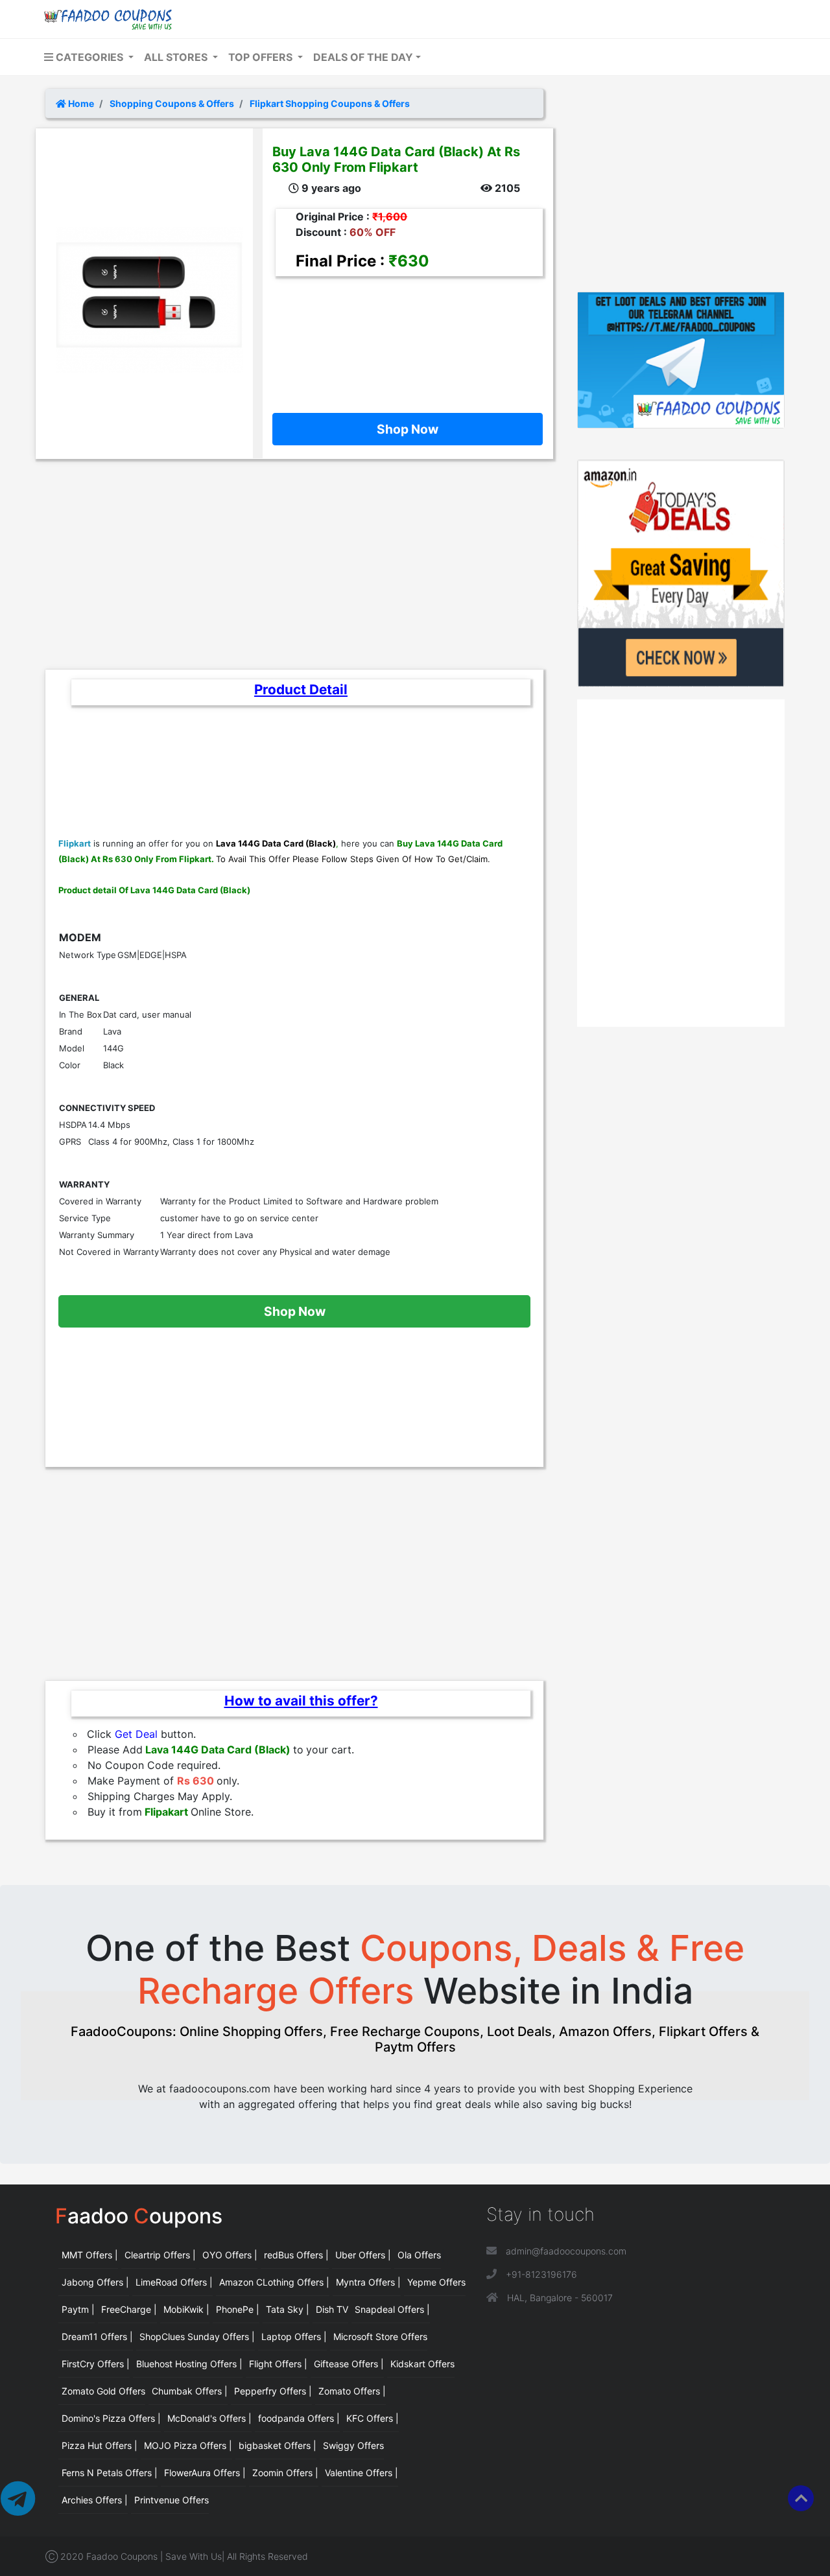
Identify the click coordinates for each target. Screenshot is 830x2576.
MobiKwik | (186, 2309)
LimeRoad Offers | (174, 2282)
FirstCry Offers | (96, 2364)
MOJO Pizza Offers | (188, 2445)
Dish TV (332, 2309)
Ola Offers (419, 2255)
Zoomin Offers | (285, 2473)
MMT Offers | (90, 2255)
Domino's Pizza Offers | (111, 2418)
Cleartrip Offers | (160, 2255)
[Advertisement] (403, 335)
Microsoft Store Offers (380, 2336)
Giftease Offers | (349, 2364)
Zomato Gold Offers (103, 2391)
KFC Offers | (373, 2418)
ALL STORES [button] (177, 57)
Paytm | (78, 2309)
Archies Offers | (95, 2500)
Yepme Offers (436, 2282)
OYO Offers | (230, 2255)
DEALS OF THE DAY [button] (363, 57)
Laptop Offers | (294, 2336)
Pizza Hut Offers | (100, 2445)
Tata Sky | (288, 2309)
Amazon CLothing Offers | (274, 2282)
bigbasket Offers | (278, 2445)
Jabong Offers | (95, 2282)
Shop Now (408, 429)
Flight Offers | (278, 2364)
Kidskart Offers (422, 2364)
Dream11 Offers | (97, 2336)
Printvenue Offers (172, 2500)
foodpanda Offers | (299, 2418)
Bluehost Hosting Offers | (189, 2364)
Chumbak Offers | (190, 2391)
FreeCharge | (129, 2309)
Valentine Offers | (362, 2473)
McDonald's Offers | (209, 2418)
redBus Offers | (296, 2255)
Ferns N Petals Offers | (110, 2473)
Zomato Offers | (352, 2391)
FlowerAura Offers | (205, 2473)
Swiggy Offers (353, 2445)
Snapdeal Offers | (392, 2309)
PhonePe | (238, 2309)
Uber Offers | (363, 2255)
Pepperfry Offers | (273, 2391)
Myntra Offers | (368, 2282)
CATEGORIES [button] (89, 57)
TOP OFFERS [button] (262, 57)
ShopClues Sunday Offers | (197, 2336)
